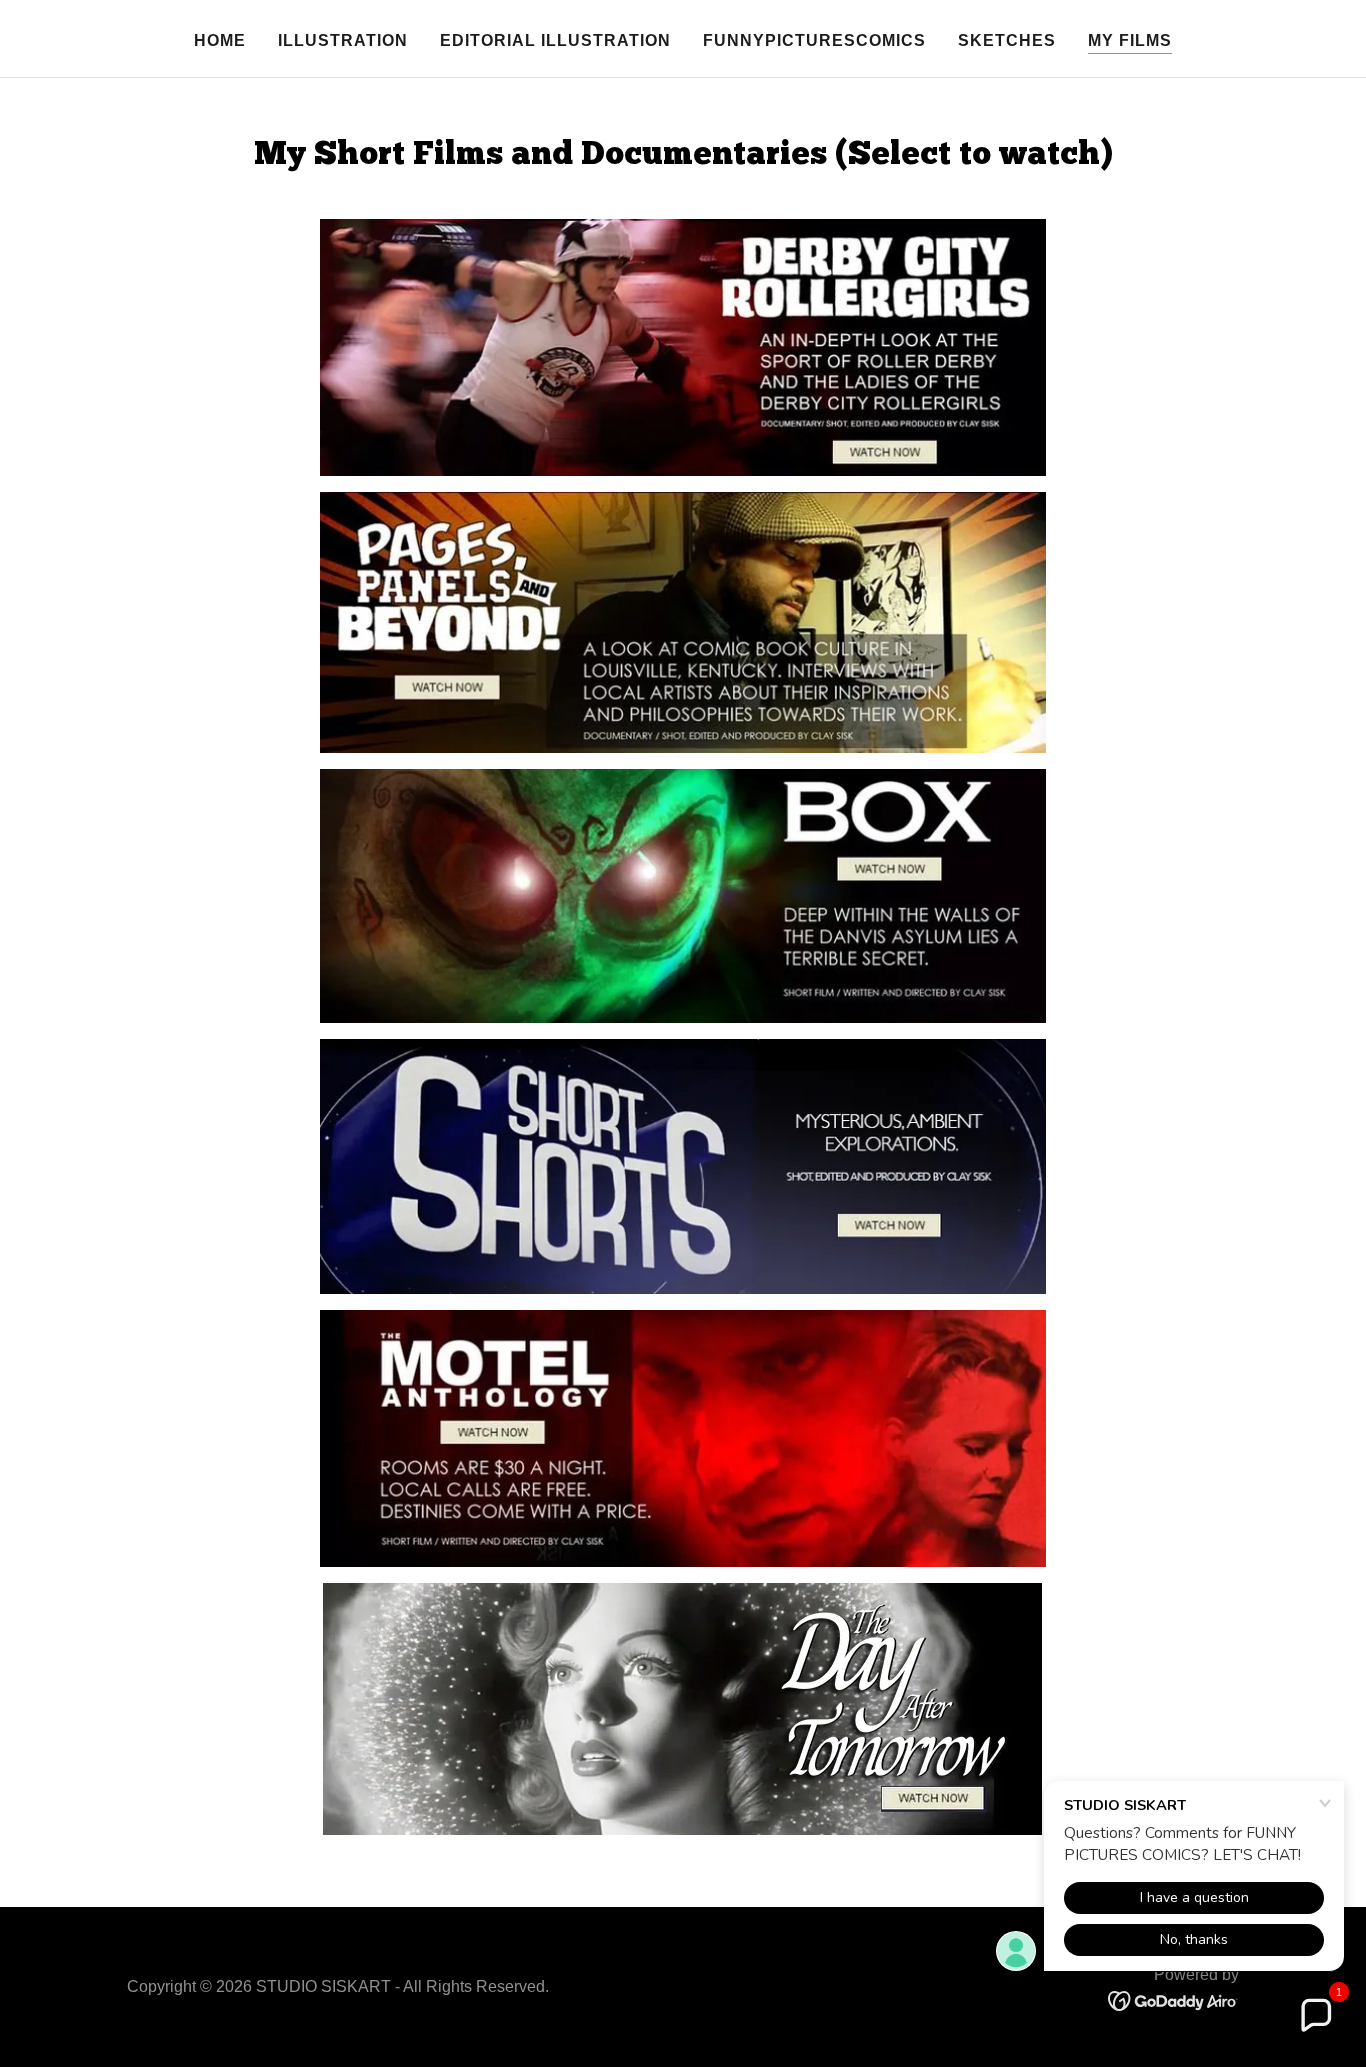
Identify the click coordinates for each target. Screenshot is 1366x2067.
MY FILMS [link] (1130, 40)
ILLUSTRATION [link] (343, 40)
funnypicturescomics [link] (814, 40)
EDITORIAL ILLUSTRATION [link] (555, 40)
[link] (1173, 1999)
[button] (1315, 2016)
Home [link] (220, 40)
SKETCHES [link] (1007, 40)
